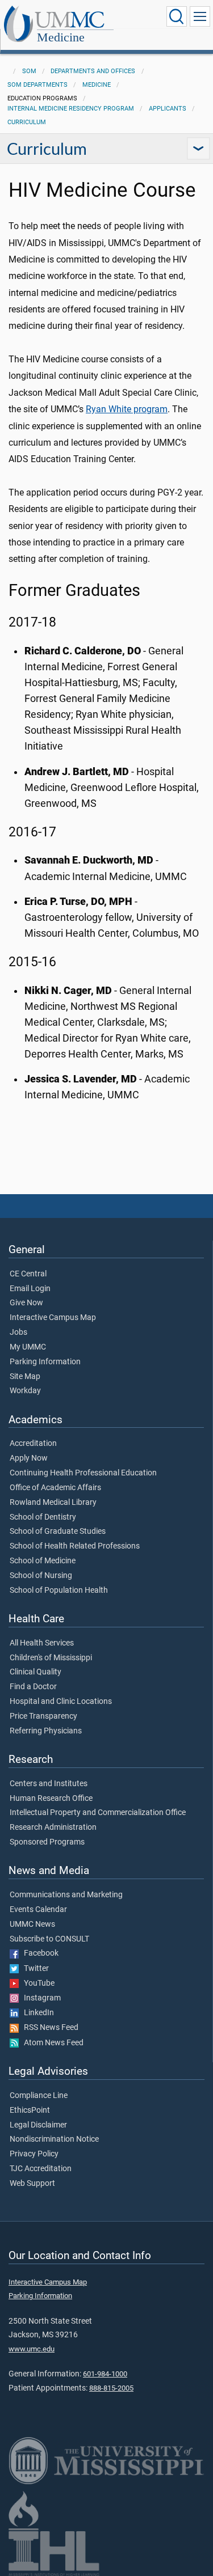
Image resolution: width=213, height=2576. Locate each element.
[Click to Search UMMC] (177, 16)
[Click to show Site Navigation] (200, 16)
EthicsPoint (30, 2110)
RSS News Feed (49, 2028)
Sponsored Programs (47, 1842)
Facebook (39, 1953)
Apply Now (29, 1458)
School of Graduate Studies (58, 1532)
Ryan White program (127, 409)
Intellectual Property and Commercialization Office (98, 1813)
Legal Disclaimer (38, 2125)
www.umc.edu (32, 2349)
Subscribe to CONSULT (49, 1939)
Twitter (34, 1969)
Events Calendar (38, 1910)
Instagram (40, 1998)
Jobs (18, 1333)
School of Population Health (59, 1591)
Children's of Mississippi (51, 1658)
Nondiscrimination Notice (54, 2139)
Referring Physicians (46, 1731)
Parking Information (45, 1362)
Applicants (168, 109)
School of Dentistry (43, 1517)
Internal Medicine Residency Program (71, 109)
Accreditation (33, 1444)
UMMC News (32, 1924)
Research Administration (53, 1828)
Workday (25, 1391)
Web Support (32, 2184)
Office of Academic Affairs (55, 1488)
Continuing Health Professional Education (83, 1473)
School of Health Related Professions (75, 1546)
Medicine (61, 37)
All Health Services (42, 1643)
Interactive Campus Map (53, 1318)
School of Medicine (43, 1561)
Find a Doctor (33, 1687)
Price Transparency (43, 1716)
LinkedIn (36, 2013)
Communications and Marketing (66, 1895)
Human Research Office (51, 1799)
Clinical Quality (35, 1672)
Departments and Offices (93, 71)
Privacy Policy (34, 2154)
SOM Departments (37, 85)
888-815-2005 (111, 2388)
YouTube (37, 1983)
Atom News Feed (51, 2043)
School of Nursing (41, 1576)
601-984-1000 (105, 2374)
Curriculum (27, 122)
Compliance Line (39, 2096)
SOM (29, 71)
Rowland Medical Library (53, 1503)
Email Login (30, 1289)
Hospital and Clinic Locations (61, 1702)
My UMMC (28, 1347)
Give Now (26, 1303)
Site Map (25, 1377)
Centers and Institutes (49, 1784)
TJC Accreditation (41, 2169)
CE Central (28, 1274)
